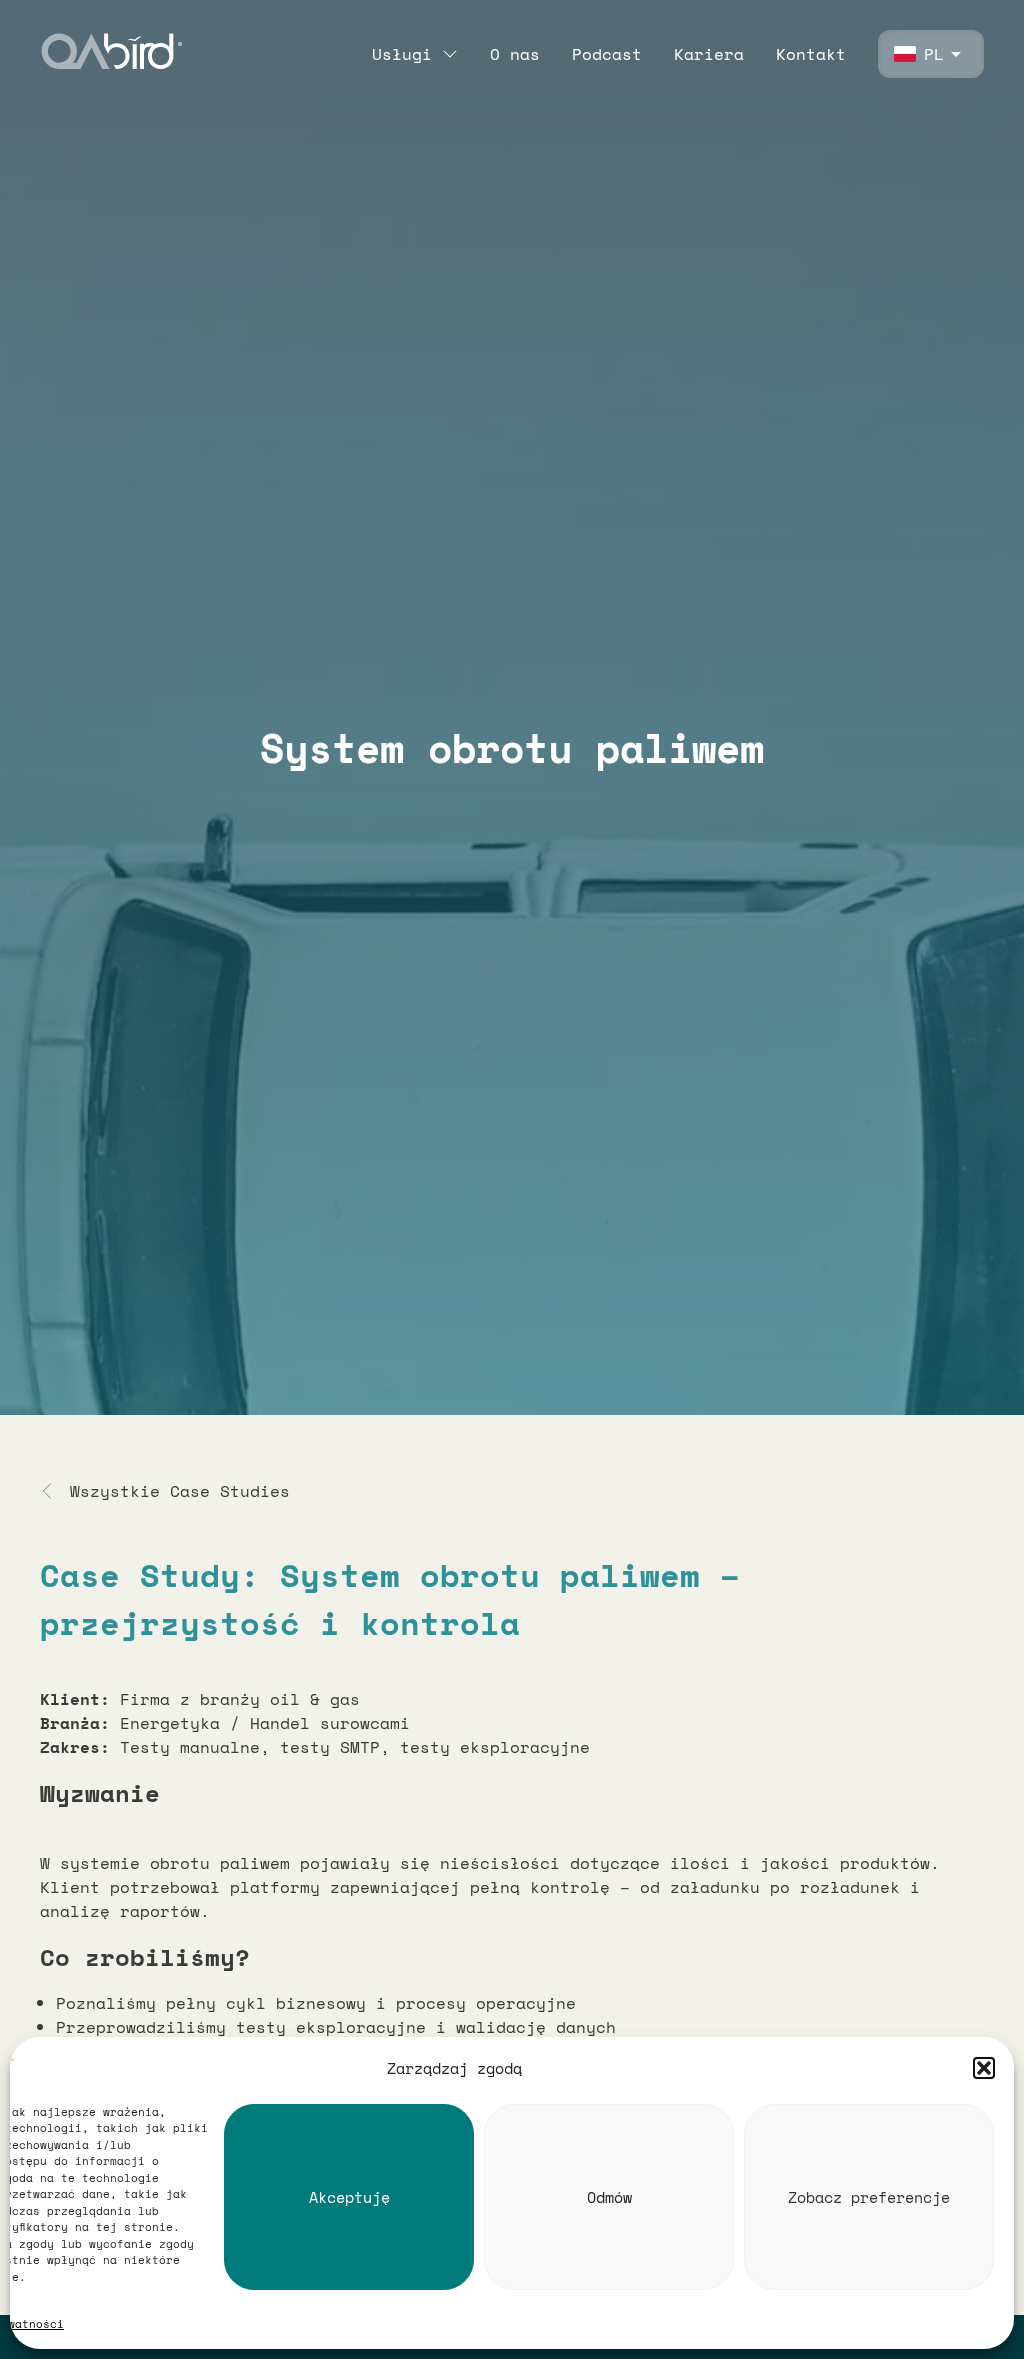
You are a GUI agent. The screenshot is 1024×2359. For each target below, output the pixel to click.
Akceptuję (349, 2197)
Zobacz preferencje (869, 2197)
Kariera (709, 54)
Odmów (609, 2197)
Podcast (607, 54)
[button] (984, 2068)
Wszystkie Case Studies (180, 1491)
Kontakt (811, 54)
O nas (515, 54)
